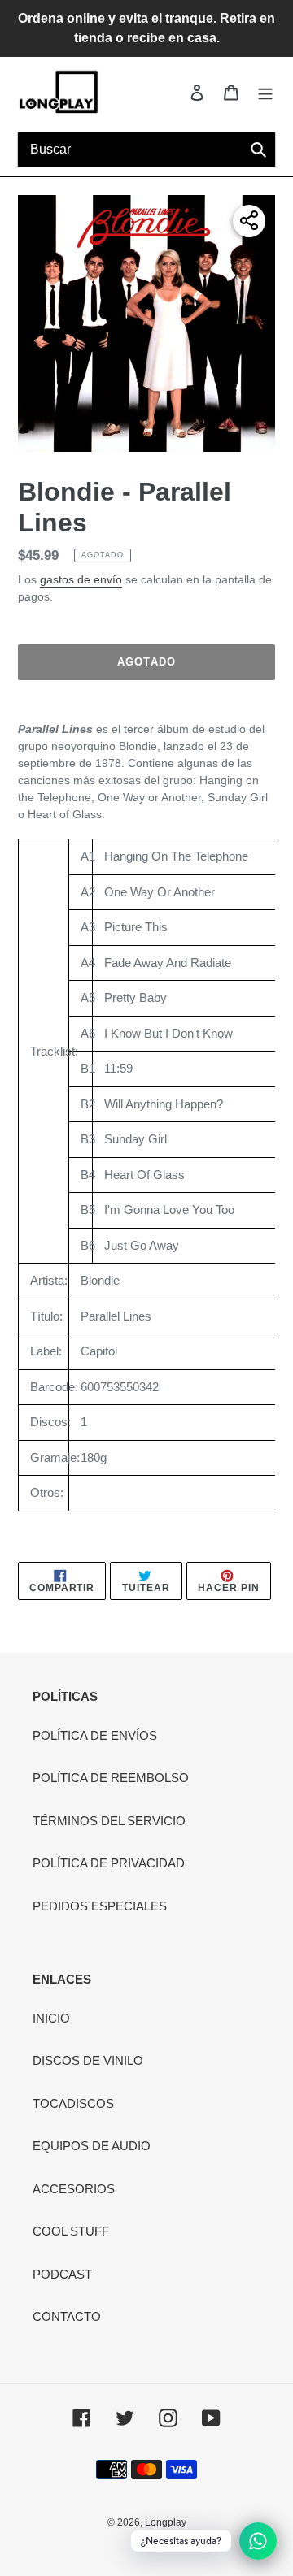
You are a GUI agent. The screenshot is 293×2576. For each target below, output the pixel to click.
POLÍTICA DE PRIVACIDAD (109, 1863)
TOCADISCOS (73, 2103)
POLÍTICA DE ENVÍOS (95, 1735)
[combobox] (146, 150)
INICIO (51, 2018)
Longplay (166, 2522)
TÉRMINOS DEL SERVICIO (109, 1821)
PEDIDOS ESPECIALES (100, 1906)
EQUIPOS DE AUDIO (92, 2146)
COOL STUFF (71, 2231)
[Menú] (265, 92)
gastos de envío (81, 579)
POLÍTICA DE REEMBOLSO (111, 1778)
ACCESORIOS (74, 2189)
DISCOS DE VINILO (88, 2060)
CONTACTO (67, 2316)
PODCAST (62, 2274)
